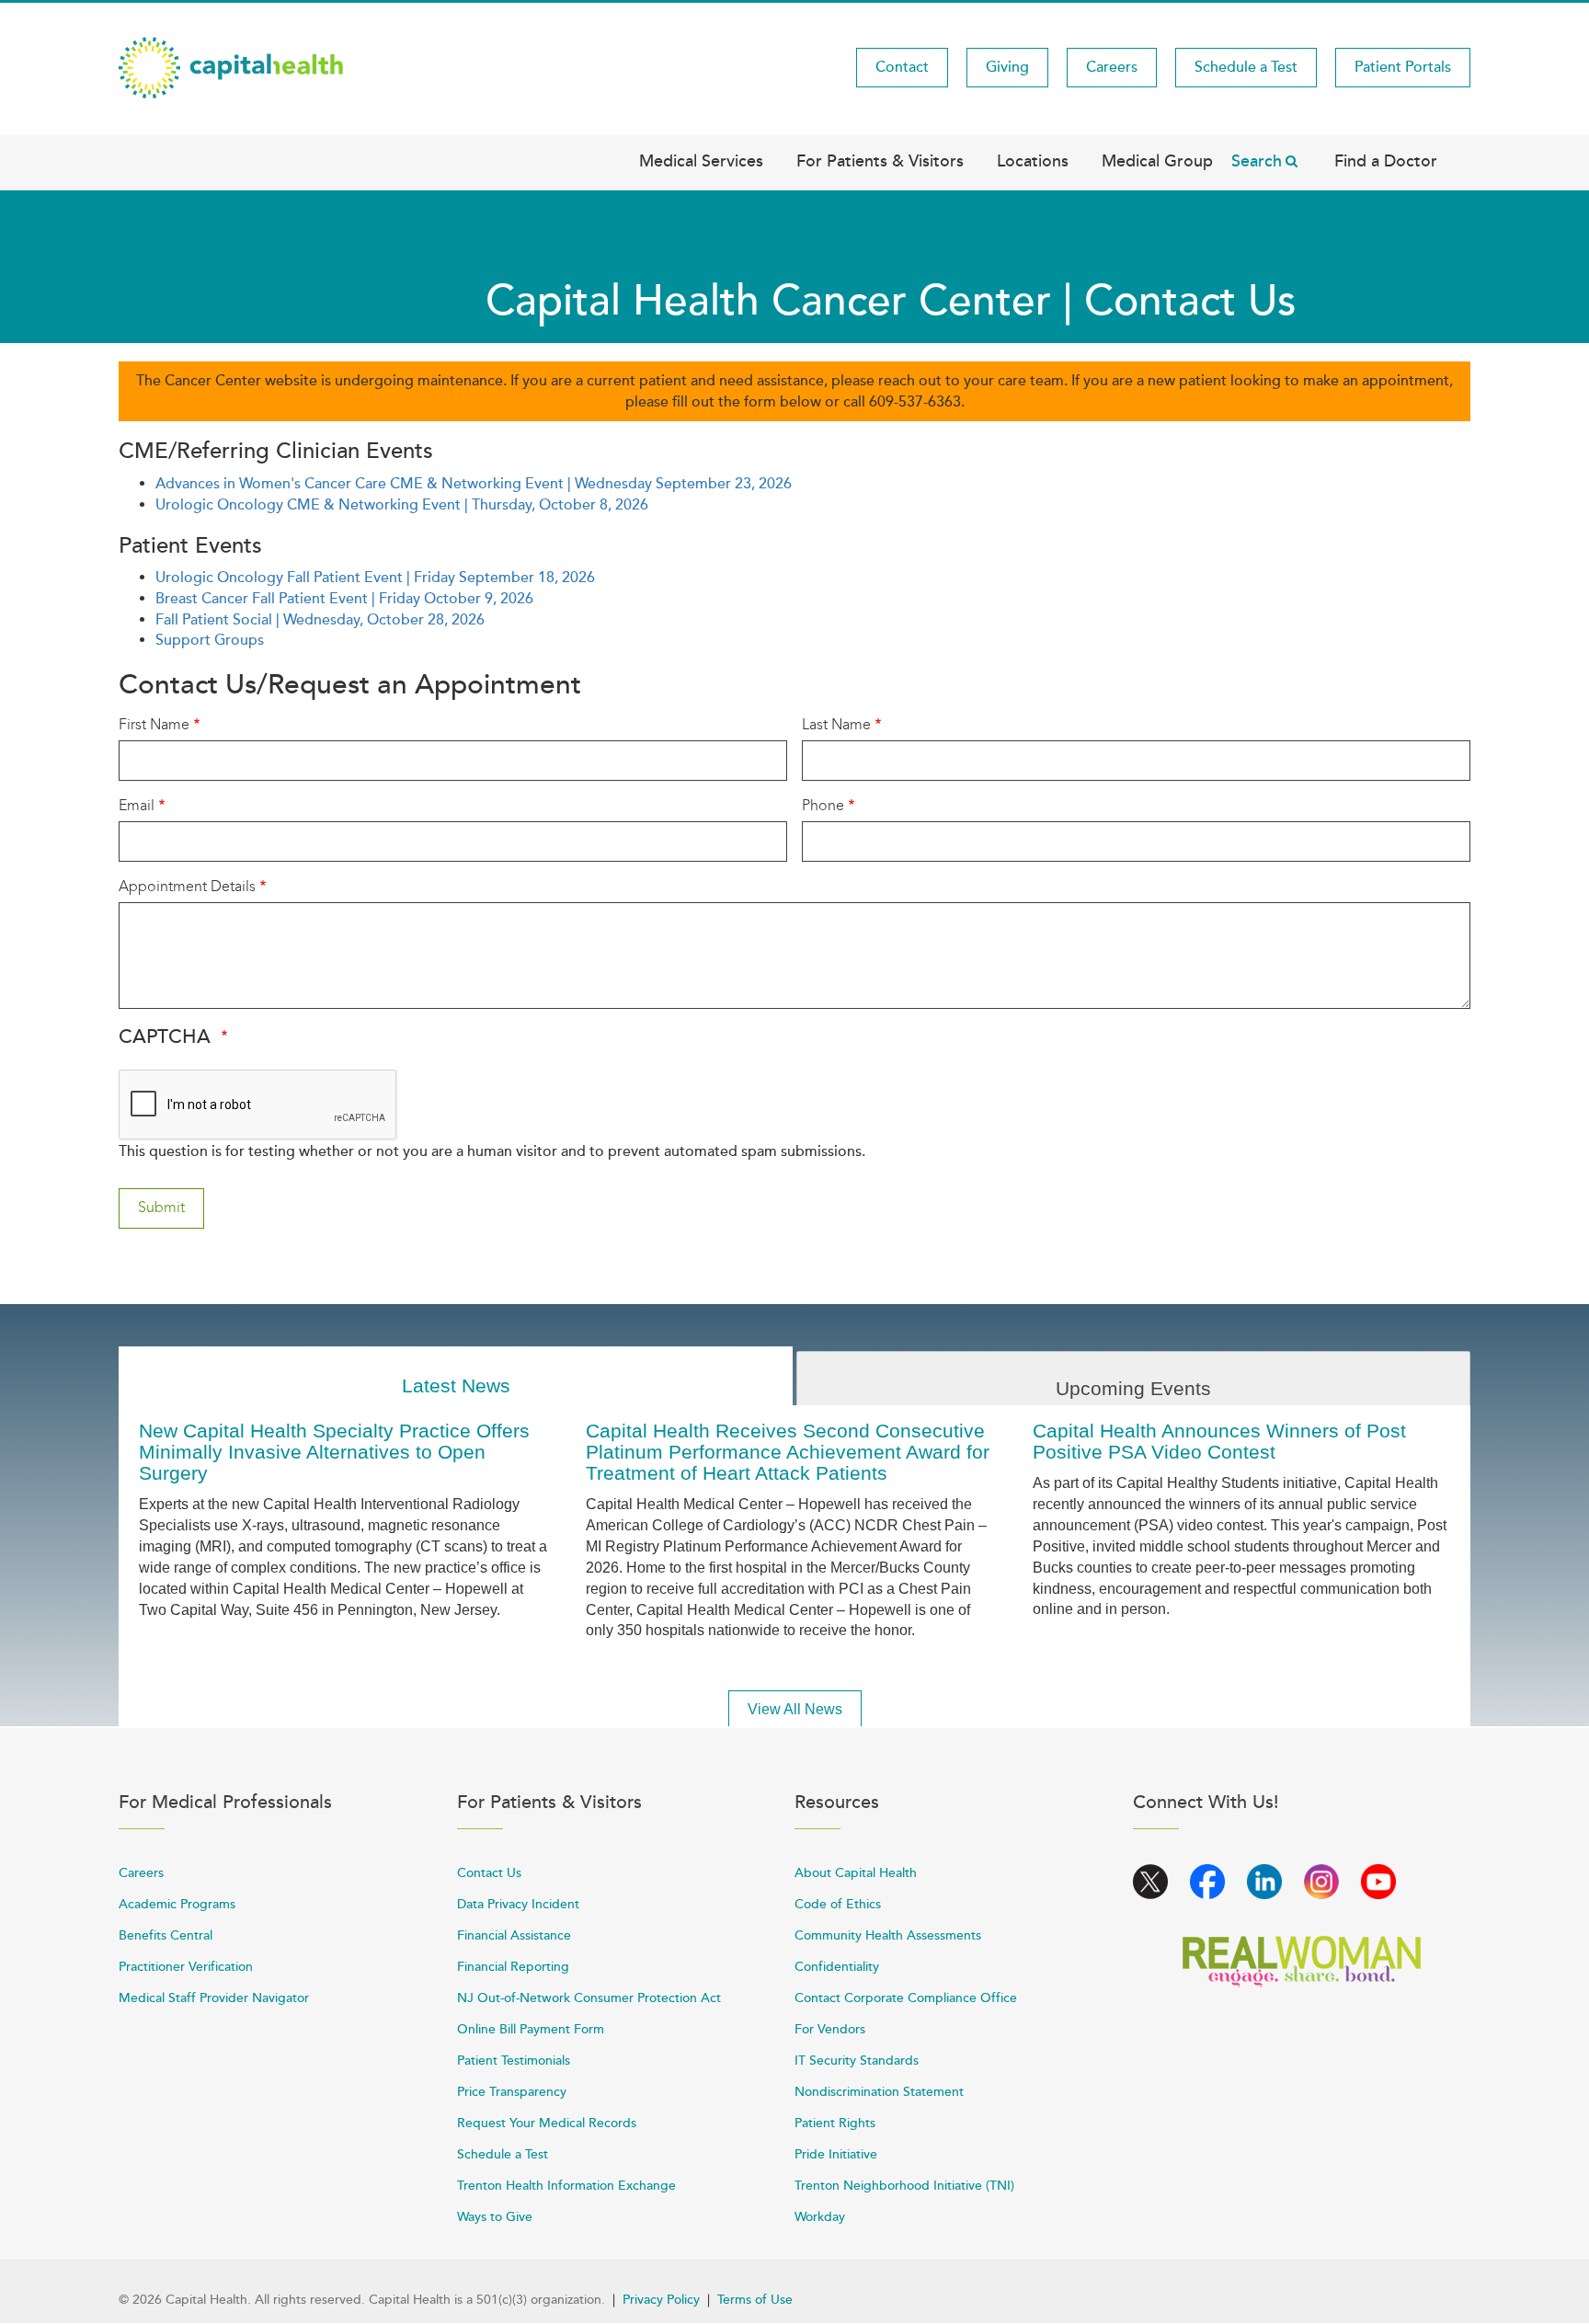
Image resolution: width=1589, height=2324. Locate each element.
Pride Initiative (836, 2154)
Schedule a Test (1246, 67)
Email (137, 805)
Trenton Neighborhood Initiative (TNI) (904, 2186)
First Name (154, 724)
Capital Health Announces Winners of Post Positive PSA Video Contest (1219, 1441)
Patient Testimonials (514, 2061)
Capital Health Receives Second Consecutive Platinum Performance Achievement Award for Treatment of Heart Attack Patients (788, 1452)
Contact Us (489, 1873)
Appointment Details (187, 886)
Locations (1033, 161)
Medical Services (701, 161)
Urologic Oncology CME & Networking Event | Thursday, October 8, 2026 (402, 505)
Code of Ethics (838, 1904)
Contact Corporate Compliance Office (906, 1998)
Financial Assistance (514, 1935)
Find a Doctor (1386, 161)
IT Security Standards (857, 2061)
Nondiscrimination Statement (879, 2092)
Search (1257, 161)
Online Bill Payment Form (531, 2029)
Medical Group (1157, 161)
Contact (902, 67)
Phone (823, 805)
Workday (820, 2217)
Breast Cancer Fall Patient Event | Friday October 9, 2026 (344, 599)
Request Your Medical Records (547, 2123)
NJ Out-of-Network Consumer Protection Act (589, 1998)
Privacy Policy (661, 2300)
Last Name (836, 724)
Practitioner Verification (186, 1967)
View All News (795, 1709)
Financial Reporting (513, 1967)
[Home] (231, 66)
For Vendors (830, 2029)
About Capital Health (856, 1873)
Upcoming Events (1133, 1388)
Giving (1007, 67)
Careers (1112, 67)
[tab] (456, 1376)
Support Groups (210, 640)
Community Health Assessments (888, 1935)
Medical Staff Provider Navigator (214, 1998)
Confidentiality (837, 1967)
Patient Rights (835, 2123)
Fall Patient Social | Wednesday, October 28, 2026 (320, 620)
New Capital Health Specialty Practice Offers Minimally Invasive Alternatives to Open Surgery (334, 1452)
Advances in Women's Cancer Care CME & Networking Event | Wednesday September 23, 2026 (474, 484)
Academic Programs (177, 1904)
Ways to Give (495, 2217)
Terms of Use (755, 2300)
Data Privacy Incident (518, 1904)
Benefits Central (166, 1935)
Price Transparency (512, 2092)
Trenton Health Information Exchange (566, 2186)
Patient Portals (1403, 67)
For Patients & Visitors (880, 161)
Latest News (456, 1385)
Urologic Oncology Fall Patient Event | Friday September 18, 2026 (375, 578)
